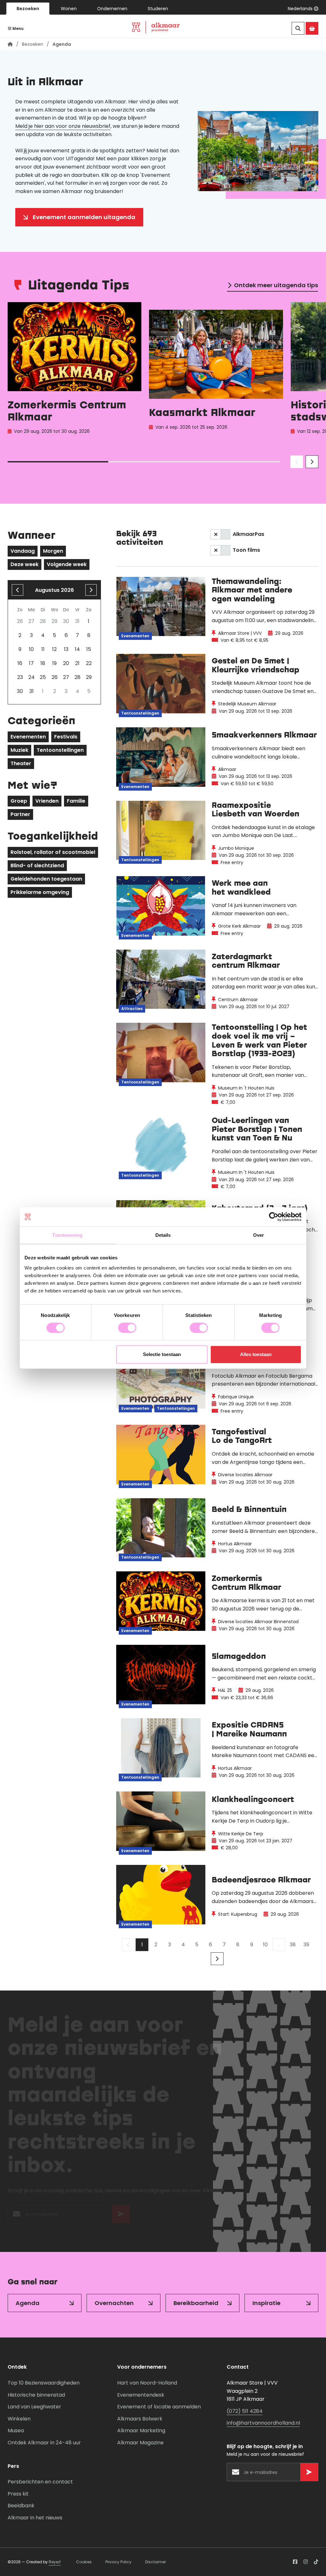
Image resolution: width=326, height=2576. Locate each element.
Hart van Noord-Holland (147, 2383)
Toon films (246, 550)
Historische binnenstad (36, 2395)
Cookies (84, 2562)
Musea (16, 2431)
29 (89, 677)
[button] (303, 9)
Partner (20, 814)
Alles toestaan (256, 1354)
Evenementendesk (141, 2395)
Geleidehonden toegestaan (46, 879)
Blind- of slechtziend (37, 866)
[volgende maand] (91, 590)
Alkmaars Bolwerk (140, 2419)
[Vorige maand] (18, 590)
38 (293, 1945)
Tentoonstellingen (60, 750)
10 (265, 1945)
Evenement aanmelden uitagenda (84, 217)
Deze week (25, 564)
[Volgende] (217, 1959)
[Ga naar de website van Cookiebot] (274, 1217)
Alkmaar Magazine (140, 2443)
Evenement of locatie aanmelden (159, 2407)
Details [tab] (163, 1235)
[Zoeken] (298, 28)
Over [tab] (259, 1235)
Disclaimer (156, 2562)
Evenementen (28, 737)
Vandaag (23, 551)
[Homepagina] (10, 44)
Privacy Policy (118, 2562)
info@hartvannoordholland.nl (263, 2423)
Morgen (53, 551)
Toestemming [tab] (67, 1235)
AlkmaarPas (248, 534)
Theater (21, 763)
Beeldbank (21, 2506)
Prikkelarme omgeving (40, 892)
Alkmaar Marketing (141, 2431)
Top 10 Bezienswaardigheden (44, 2383)
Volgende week (67, 564)
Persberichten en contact (40, 2482)
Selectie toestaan (162, 1354)
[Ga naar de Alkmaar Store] (312, 28)
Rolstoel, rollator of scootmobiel (53, 852)
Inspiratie (266, 2303)
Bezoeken (28, 9)
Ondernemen (112, 9)
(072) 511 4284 (245, 2411)
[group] (74, 374)
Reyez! (55, 2562)
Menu (18, 28)
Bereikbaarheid (196, 2303)
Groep (19, 801)
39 (306, 1945)
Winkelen (19, 2419)
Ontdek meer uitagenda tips (276, 285)
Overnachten (114, 2303)
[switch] (127, 1328)
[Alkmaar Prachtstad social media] (295, 2562)
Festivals (66, 737)
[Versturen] (121, 2217)
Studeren (158, 9)
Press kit (18, 2494)
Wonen (69, 9)
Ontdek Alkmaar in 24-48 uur (44, 2443)
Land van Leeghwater (34, 2407)
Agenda (28, 2303)
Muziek (19, 750)
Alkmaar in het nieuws (35, 2518)
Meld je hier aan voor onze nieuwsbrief (63, 126)
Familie (76, 801)
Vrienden (47, 801)
